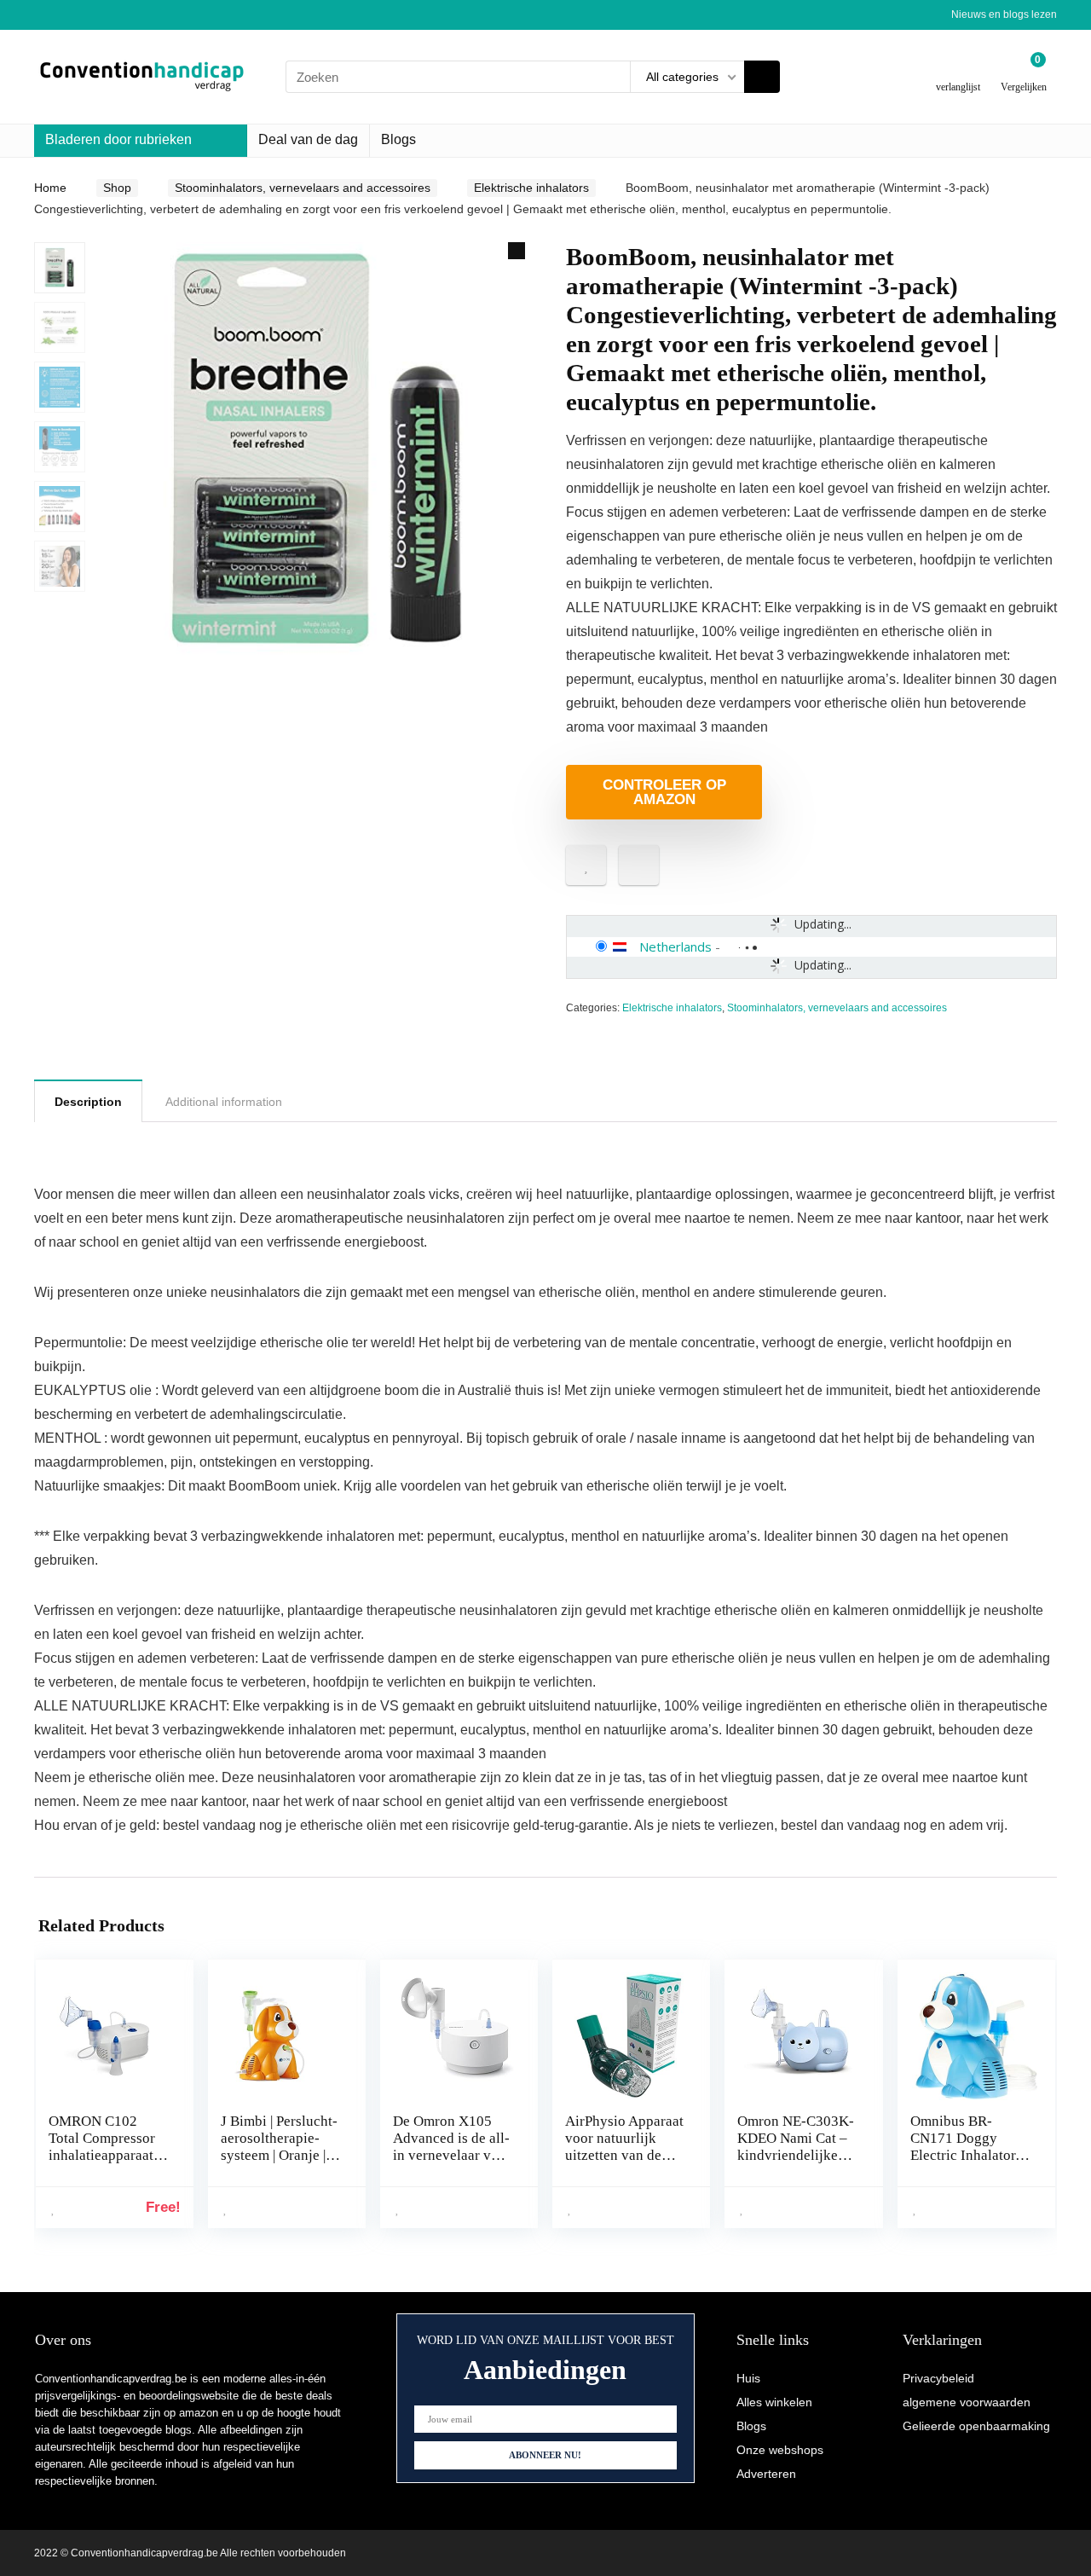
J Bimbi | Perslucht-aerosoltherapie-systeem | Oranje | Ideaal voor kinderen (279, 2155)
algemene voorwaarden (967, 2402)
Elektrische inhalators (531, 188)
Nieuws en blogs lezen (1004, 14)
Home (50, 188)
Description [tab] (88, 1102)
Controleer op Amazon (664, 792)
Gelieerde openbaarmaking (976, 2426)
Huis (748, 2378)
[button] (517, 251)
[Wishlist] (958, 70)
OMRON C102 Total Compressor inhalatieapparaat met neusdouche (102, 2147)
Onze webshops (780, 2450)
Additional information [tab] (224, 1102)
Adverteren (766, 2474)
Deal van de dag (308, 139)
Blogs (398, 139)
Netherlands (675, 946)
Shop (117, 188)
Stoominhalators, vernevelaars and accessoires (303, 188)
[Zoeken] (762, 77)
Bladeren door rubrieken (118, 139)
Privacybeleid (938, 2378)
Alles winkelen (774, 2402)
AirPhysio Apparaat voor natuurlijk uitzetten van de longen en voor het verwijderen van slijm (624, 2164)
